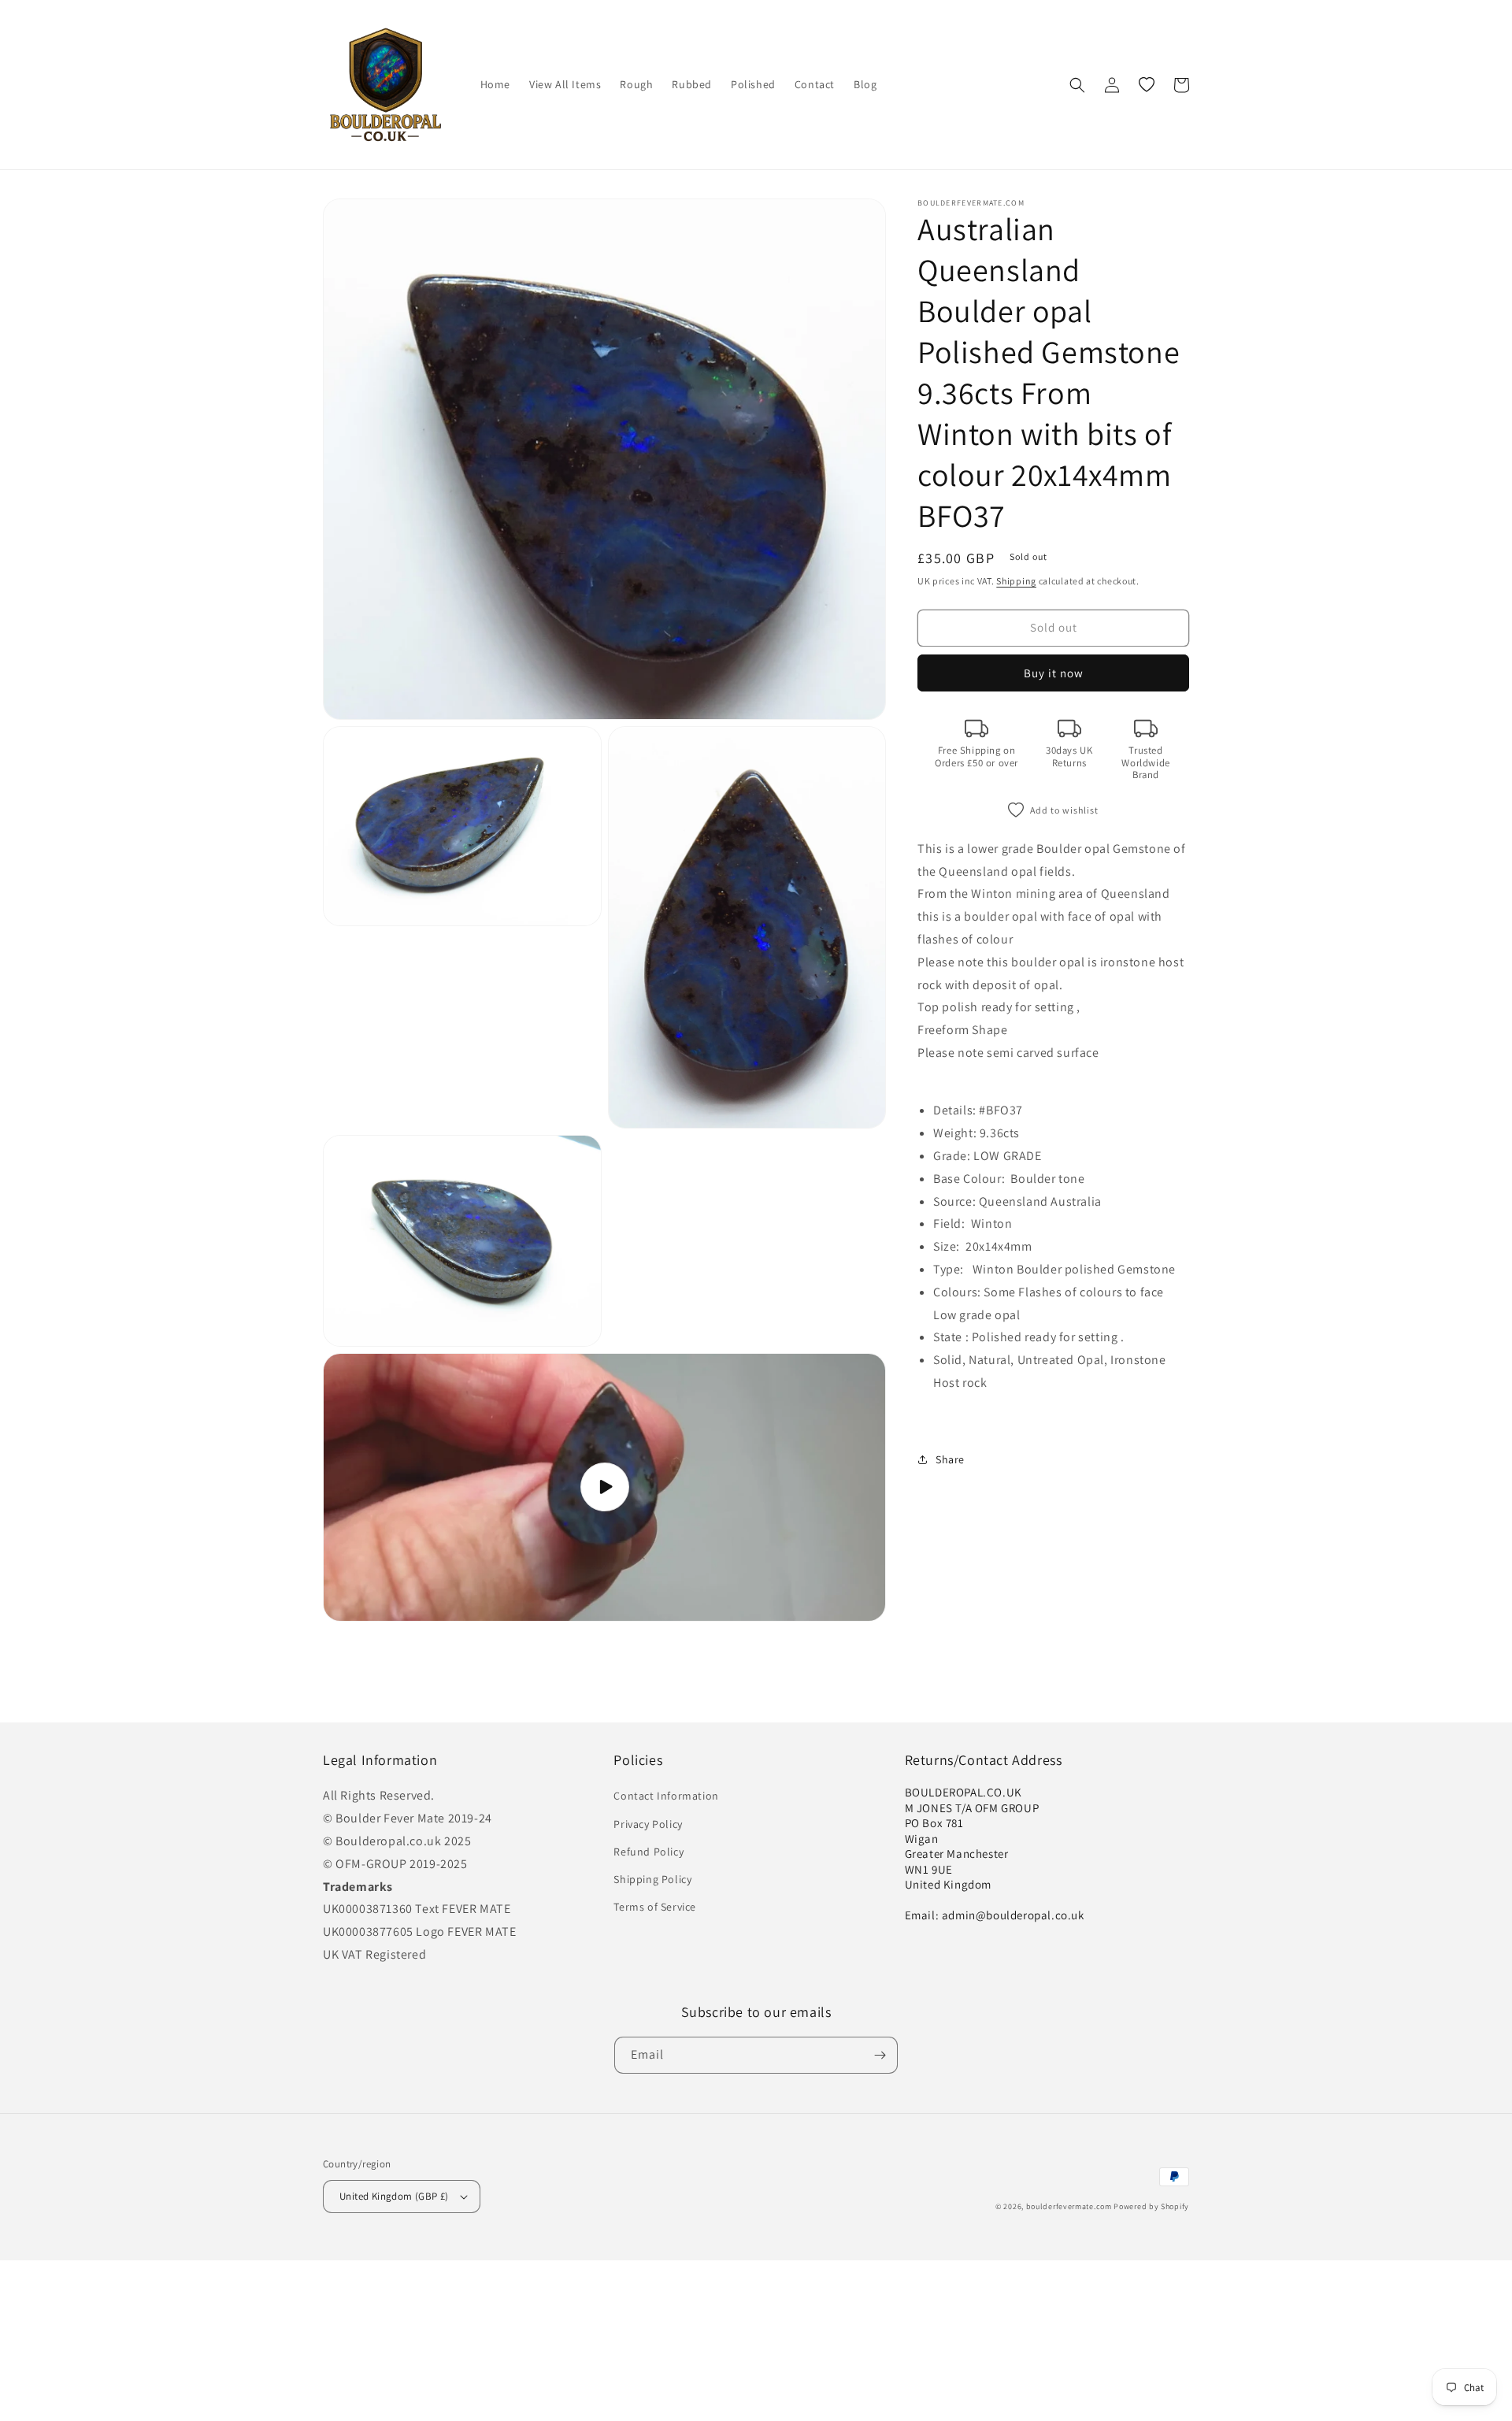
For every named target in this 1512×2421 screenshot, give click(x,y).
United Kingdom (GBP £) (394, 2196)
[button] (1077, 85)
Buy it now (1054, 673)
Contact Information (666, 1796)
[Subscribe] (880, 2055)
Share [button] (950, 1459)
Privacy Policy (648, 1824)
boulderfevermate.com (1069, 2206)
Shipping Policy (652, 1879)
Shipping (1016, 581)
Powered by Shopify (1151, 2206)
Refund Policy (649, 1852)
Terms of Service (655, 1907)
